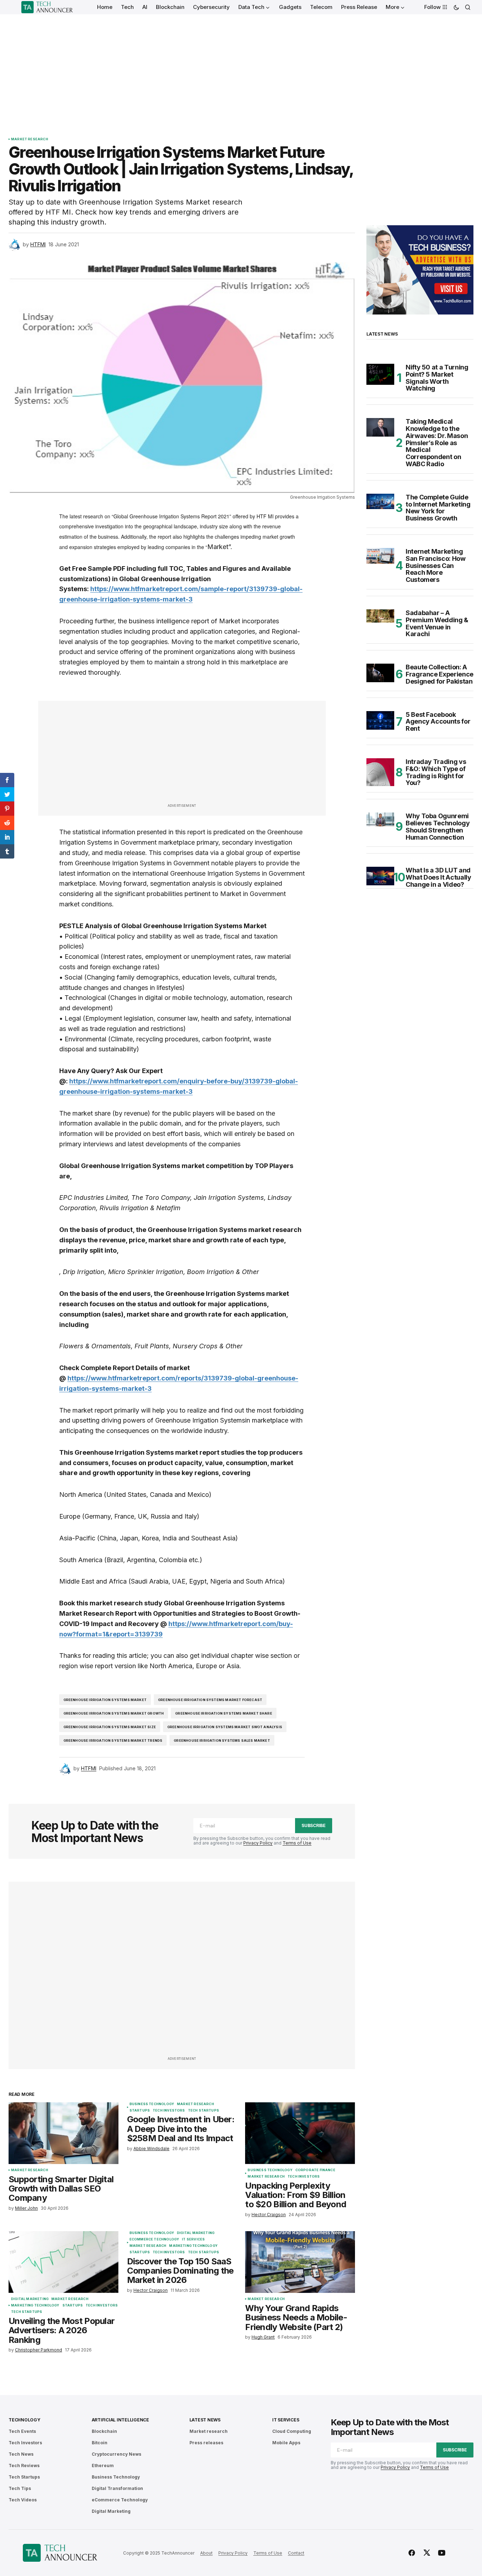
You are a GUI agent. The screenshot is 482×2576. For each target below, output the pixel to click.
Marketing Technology (35, 2305)
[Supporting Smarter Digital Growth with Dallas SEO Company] (64, 2133)
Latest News (205, 2420)
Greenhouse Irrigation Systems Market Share (224, 1713)
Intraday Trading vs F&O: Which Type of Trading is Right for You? (436, 772)
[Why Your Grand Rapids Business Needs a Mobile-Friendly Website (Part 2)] (300, 2262)
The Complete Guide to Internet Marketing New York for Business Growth (438, 508)
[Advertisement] (241, 68)
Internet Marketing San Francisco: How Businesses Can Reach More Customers (436, 566)
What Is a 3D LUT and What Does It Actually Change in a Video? (438, 877)
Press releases (206, 2443)
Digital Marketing (30, 2299)
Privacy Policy (258, 1843)
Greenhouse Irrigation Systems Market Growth (114, 1713)
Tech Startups (204, 2110)
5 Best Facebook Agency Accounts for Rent (438, 722)
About (206, 2553)
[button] (456, 7)
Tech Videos (23, 2500)
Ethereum (103, 2466)
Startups (140, 2110)
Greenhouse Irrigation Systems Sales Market (222, 1740)
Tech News (21, 2454)
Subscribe (314, 1825)
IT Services (193, 2239)
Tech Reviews (24, 2466)
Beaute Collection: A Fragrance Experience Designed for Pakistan (440, 674)
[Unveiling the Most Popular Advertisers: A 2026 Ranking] (64, 2262)
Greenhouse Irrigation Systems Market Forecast (210, 1700)
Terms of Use (297, 1843)
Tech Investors (169, 2110)
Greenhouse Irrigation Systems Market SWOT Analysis (225, 1727)
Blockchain (104, 2431)
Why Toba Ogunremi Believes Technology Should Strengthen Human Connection (438, 827)
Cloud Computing (292, 2431)
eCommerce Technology (154, 2239)
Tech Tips (20, 2488)
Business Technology (152, 2104)
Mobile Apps (286, 2443)
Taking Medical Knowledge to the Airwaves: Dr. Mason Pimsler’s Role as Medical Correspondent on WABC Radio (437, 443)
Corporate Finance (315, 2170)
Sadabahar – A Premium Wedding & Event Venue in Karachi (437, 623)
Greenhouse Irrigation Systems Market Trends (113, 1740)
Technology (24, 2420)
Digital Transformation (117, 2488)
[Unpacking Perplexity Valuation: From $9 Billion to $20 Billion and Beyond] (300, 2133)
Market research (30, 139)
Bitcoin (100, 2443)
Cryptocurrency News (116, 2454)
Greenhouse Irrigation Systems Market (105, 1700)
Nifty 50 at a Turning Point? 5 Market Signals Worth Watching (437, 378)
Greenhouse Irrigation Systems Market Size (110, 1727)
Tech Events (22, 2431)
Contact (296, 2553)
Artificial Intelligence (120, 2420)
